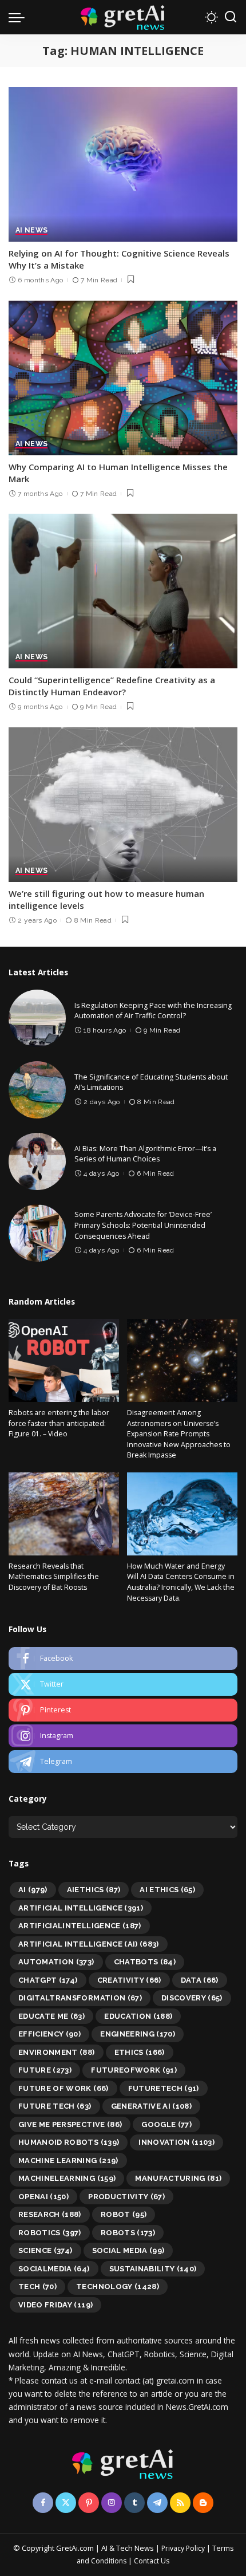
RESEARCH (50, 2214)
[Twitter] (123, 1684)
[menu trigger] (19, 17)
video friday (55, 2305)
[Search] (231, 17)
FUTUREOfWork (134, 2070)
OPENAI (43, 2197)
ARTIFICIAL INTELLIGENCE (81, 1908)
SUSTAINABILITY (153, 2269)
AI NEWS (31, 231)
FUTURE (45, 2070)
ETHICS (140, 2052)
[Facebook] (123, 1659)
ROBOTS (128, 2233)
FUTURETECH (164, 2088)
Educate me (51, 2016)
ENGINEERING (138, 2034)
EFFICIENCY (49, 2034)
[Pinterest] (123, 1710)
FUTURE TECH (55, 2106)
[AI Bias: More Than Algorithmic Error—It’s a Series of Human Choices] (37, 1161)
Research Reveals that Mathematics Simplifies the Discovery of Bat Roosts (54, 1577)
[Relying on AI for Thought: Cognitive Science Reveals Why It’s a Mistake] (123, 164)
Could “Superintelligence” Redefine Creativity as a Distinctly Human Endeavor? (112, 686)
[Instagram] (123, 1736)
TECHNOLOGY (118, 2287)
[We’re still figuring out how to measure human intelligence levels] (123, 805)
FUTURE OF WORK (64, 2088)
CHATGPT (48, 1980)
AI (33, 1890)
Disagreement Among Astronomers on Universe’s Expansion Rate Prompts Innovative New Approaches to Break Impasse (179, 1434)
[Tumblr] (134, 2503)
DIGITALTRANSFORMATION (80, 1998)
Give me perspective (70, 2124)
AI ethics (167, 1890)
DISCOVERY (192, 1998)
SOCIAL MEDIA (128, 2250)
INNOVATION (176, 2142)
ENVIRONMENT (57, 2052)
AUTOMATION (56, 1962)
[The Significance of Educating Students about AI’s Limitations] (37, 1090)
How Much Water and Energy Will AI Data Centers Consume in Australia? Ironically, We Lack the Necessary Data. (181, 1582)
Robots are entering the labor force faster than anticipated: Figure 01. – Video (59, 1423)
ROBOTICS (50, 2233)
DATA (200, 1980)
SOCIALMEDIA (54, 2269)
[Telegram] (123, 1762)
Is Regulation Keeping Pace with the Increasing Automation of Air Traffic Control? (153, 1011)
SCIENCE (45, 2250)
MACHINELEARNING (67, 2178)
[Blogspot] (203, 2503)
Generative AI (152, 2106)
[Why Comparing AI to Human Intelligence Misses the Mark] (123, 378)
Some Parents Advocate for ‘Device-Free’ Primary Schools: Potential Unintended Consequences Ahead (143, 1225)
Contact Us (152, 2561)
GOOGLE (166, 2124)
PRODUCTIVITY (126, 2197)
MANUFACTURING (178, 2178)
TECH (37, 2287)
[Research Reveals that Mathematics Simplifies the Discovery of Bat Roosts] (64, 1514)
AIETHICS (94, 1890)
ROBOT (124, 2214)
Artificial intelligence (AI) (89, 1944)
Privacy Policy (183, 2548)
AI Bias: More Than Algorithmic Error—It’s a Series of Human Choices (145, 1154)
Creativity (129, 1980)
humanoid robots (69, 2142)
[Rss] (180, 2503)
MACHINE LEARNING (68, 2161)
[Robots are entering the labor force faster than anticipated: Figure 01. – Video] (64, 1360)
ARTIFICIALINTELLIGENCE (80, 1926)
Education (138, 2016)
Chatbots (145, 1962)
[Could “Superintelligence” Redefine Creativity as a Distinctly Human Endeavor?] (123, 591)
